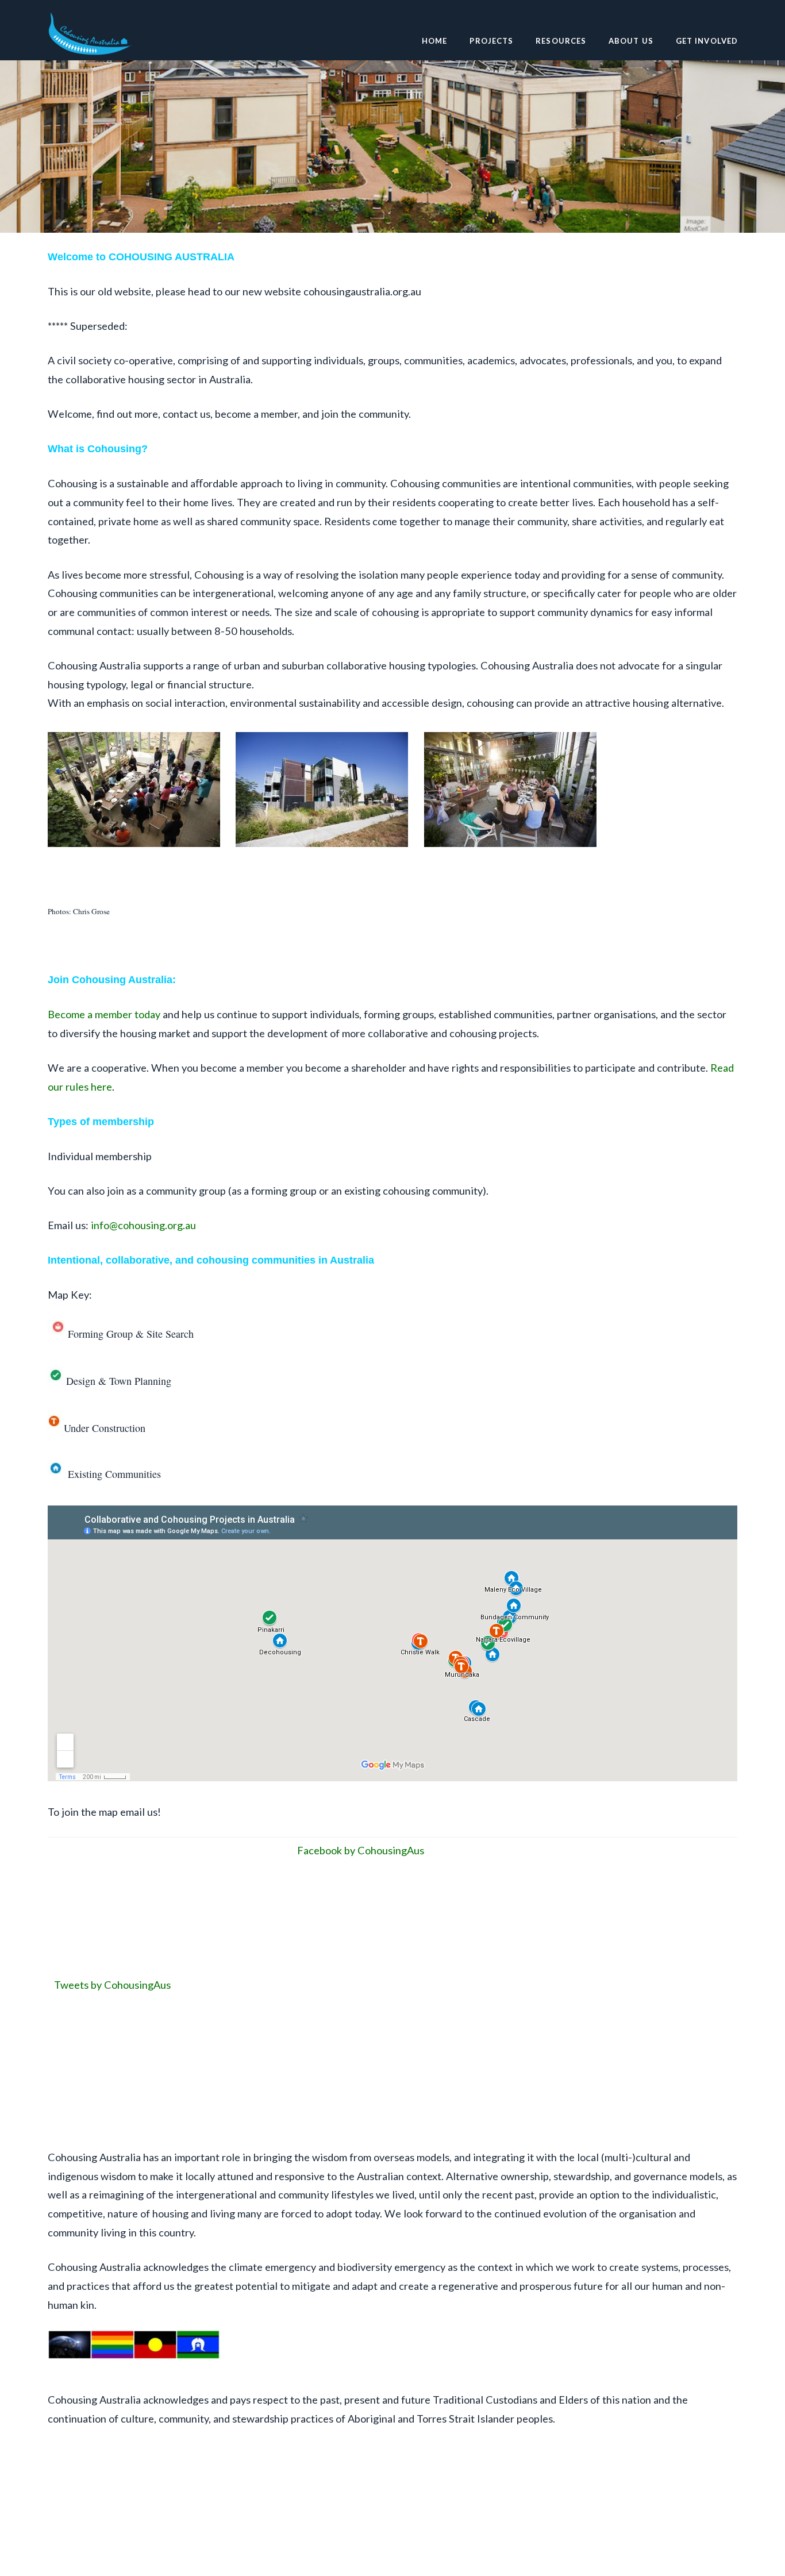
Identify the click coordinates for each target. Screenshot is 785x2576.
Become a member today (104, 1014)
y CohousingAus (387, 1850)
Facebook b (324, 1850)
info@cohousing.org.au (143, 1225)
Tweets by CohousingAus (112, 1985)
